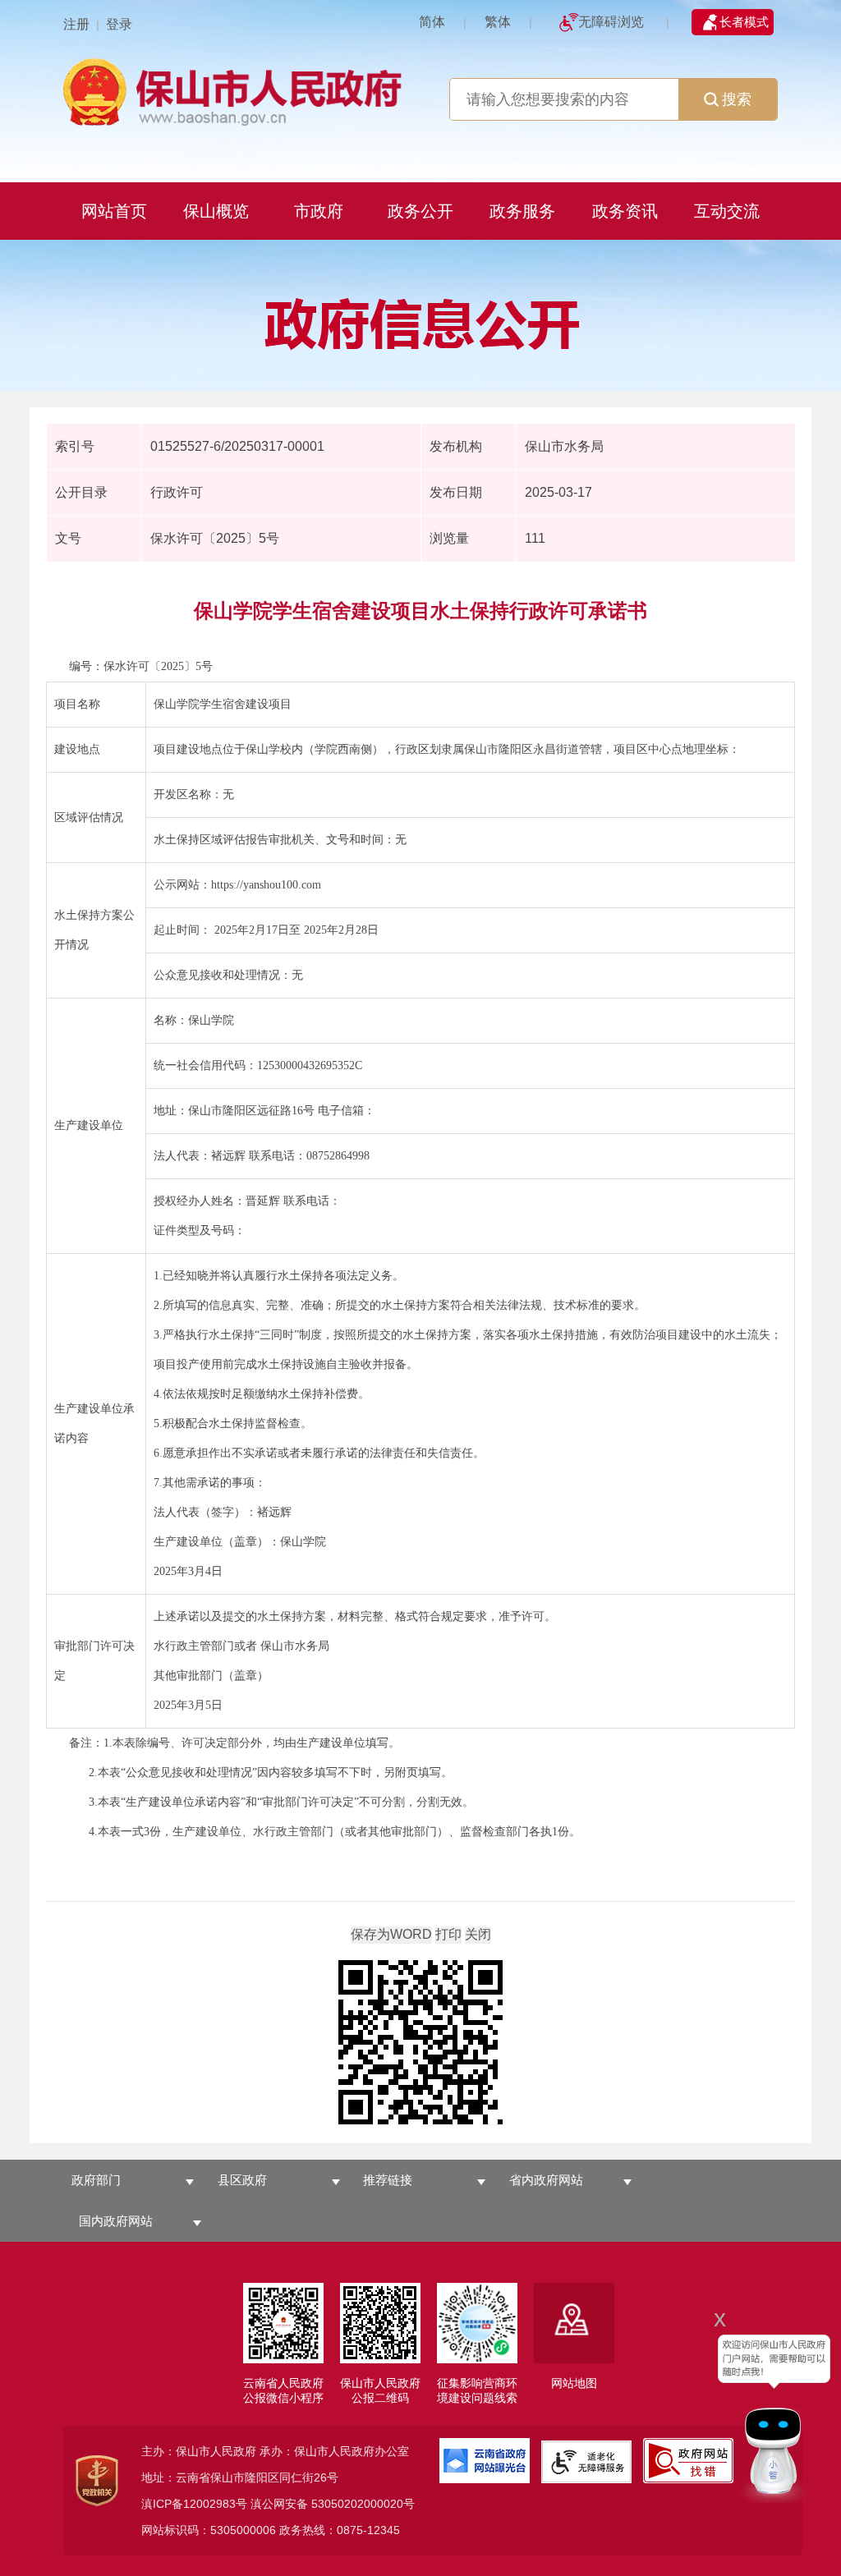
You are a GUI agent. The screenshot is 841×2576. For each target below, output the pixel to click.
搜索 (737, 99)
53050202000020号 (363, 2504)
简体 (432, 22)
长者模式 (744, 22)
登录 (119, 24)
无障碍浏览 (611, 22)
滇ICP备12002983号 (194, 2504)
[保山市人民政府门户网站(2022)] (236, 90)
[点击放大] (420, 2043)
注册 (76, 24)
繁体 (498, 22)
